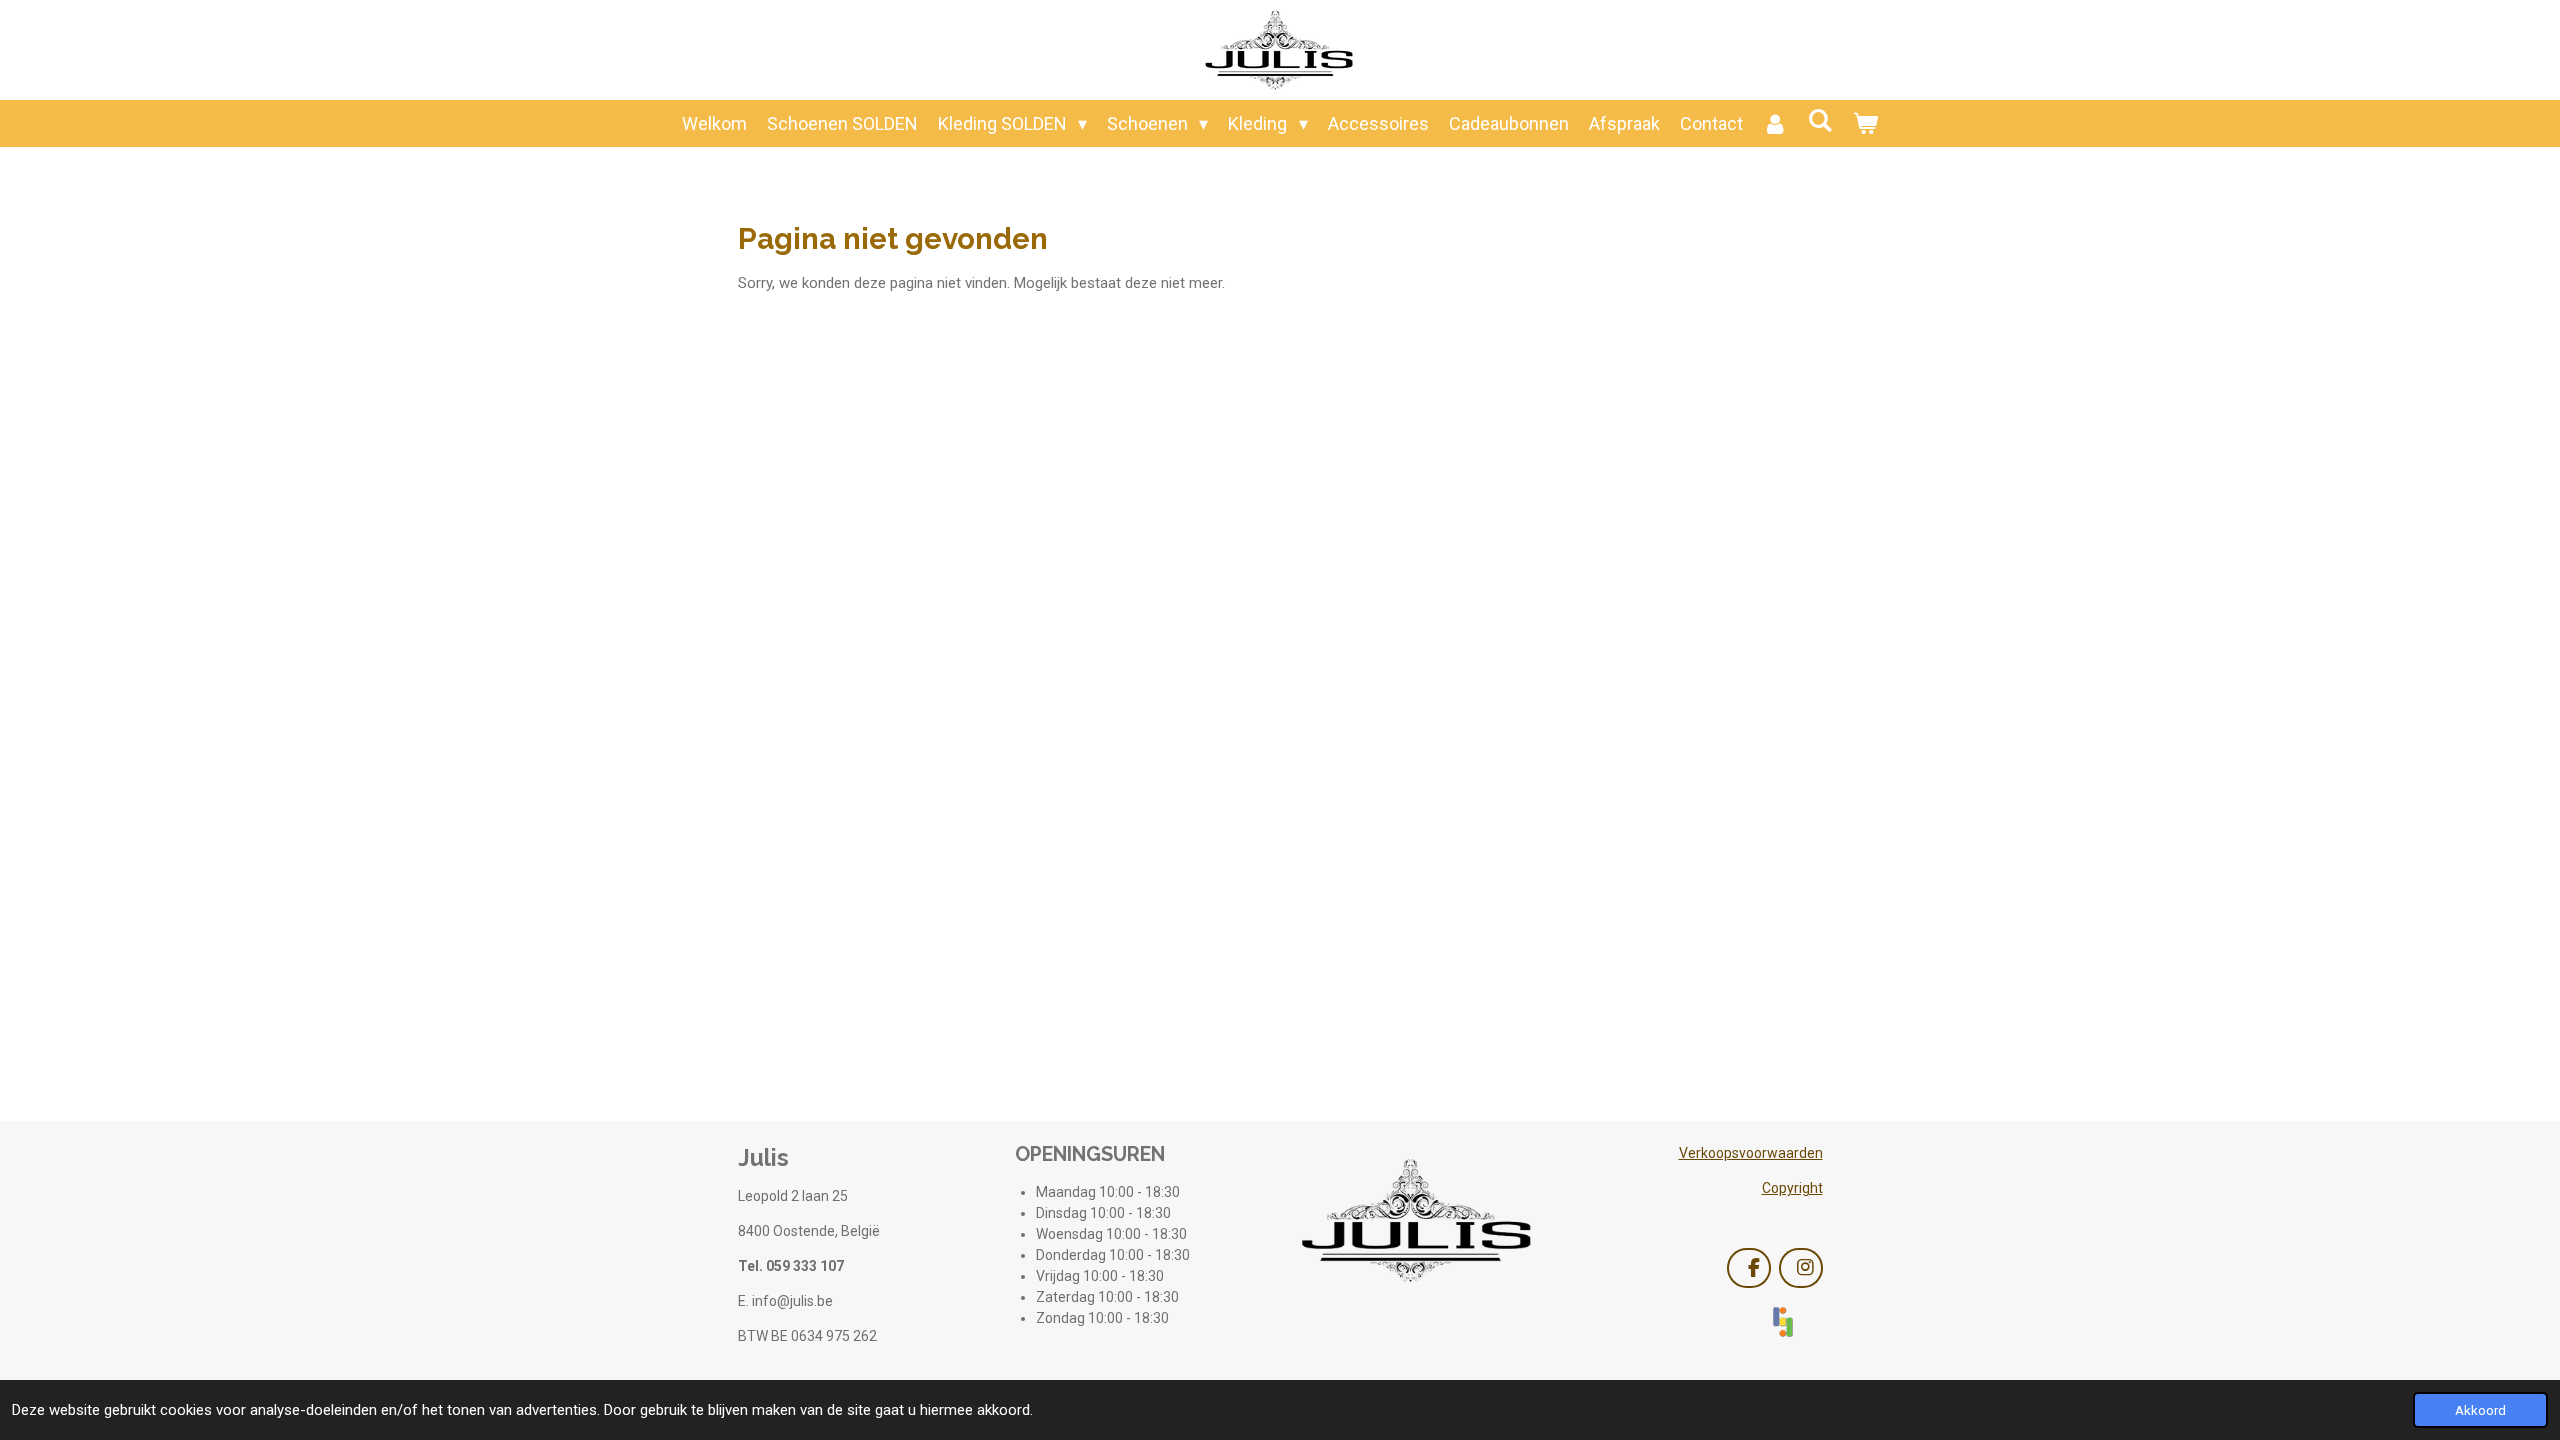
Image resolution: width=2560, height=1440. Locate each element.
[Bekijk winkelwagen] (1865, 123)
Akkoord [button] (2480, 1410)
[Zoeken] (1820, 120)
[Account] (1775, 123)
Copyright (1792, 1188)
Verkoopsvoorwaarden (1751, 1153)
